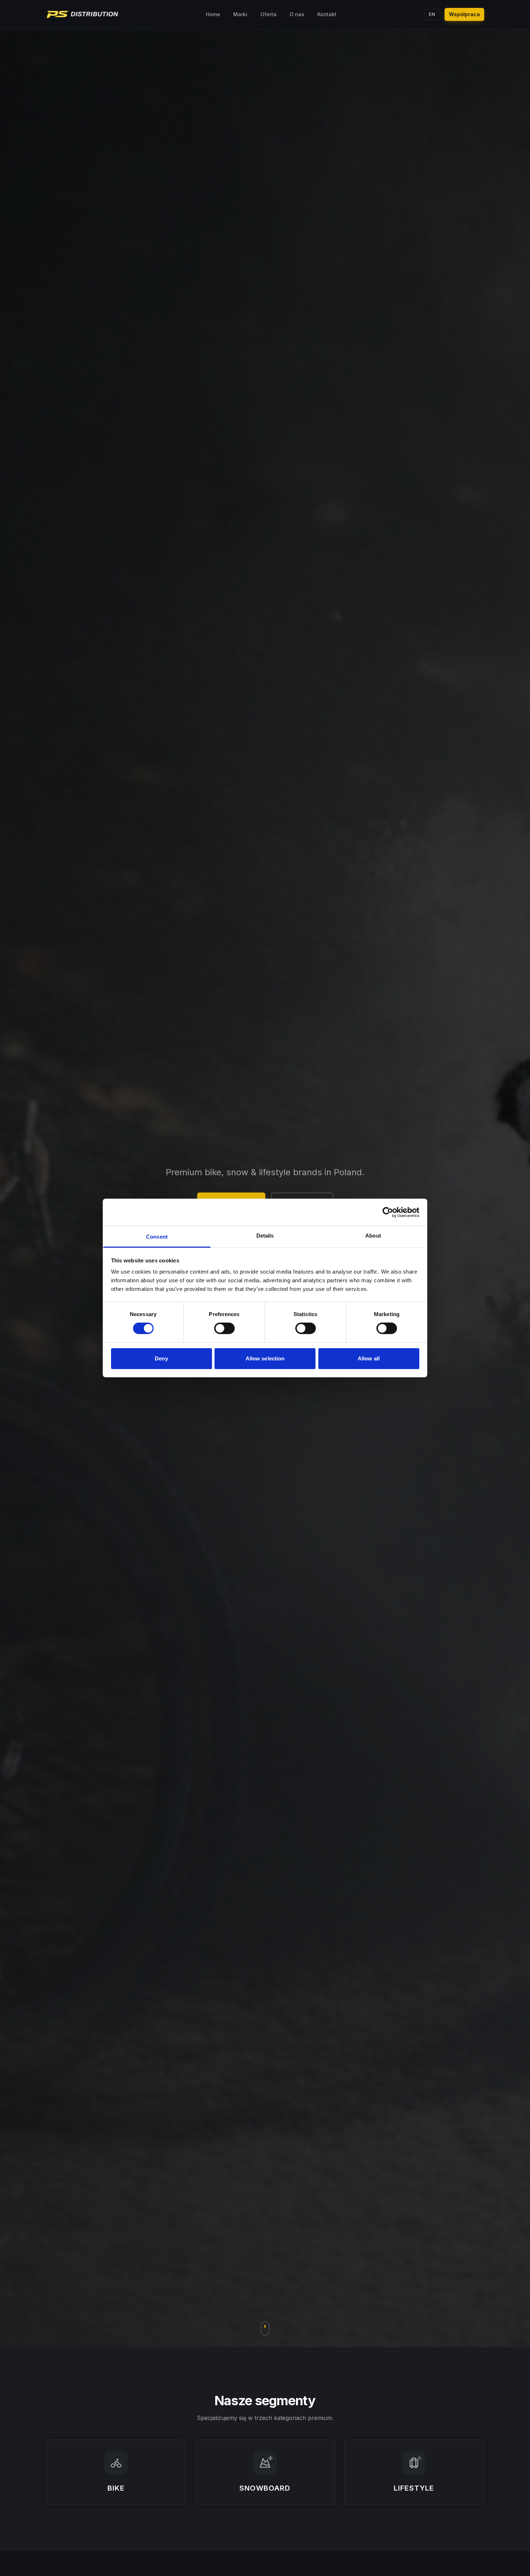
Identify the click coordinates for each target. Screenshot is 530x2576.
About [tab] (373, 1236)
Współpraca (464, 14)
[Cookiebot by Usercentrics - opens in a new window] (388, 1212)
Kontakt (327, 14)
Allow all (369, 1358)
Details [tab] (265, 1236)
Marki (240, 14)
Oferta (268, 14)
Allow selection (265, 1358)
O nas (297, 14)
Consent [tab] (157, 1237)
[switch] (224, 1328)
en (432, 14)
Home (213, 14)
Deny (161, 1358)
